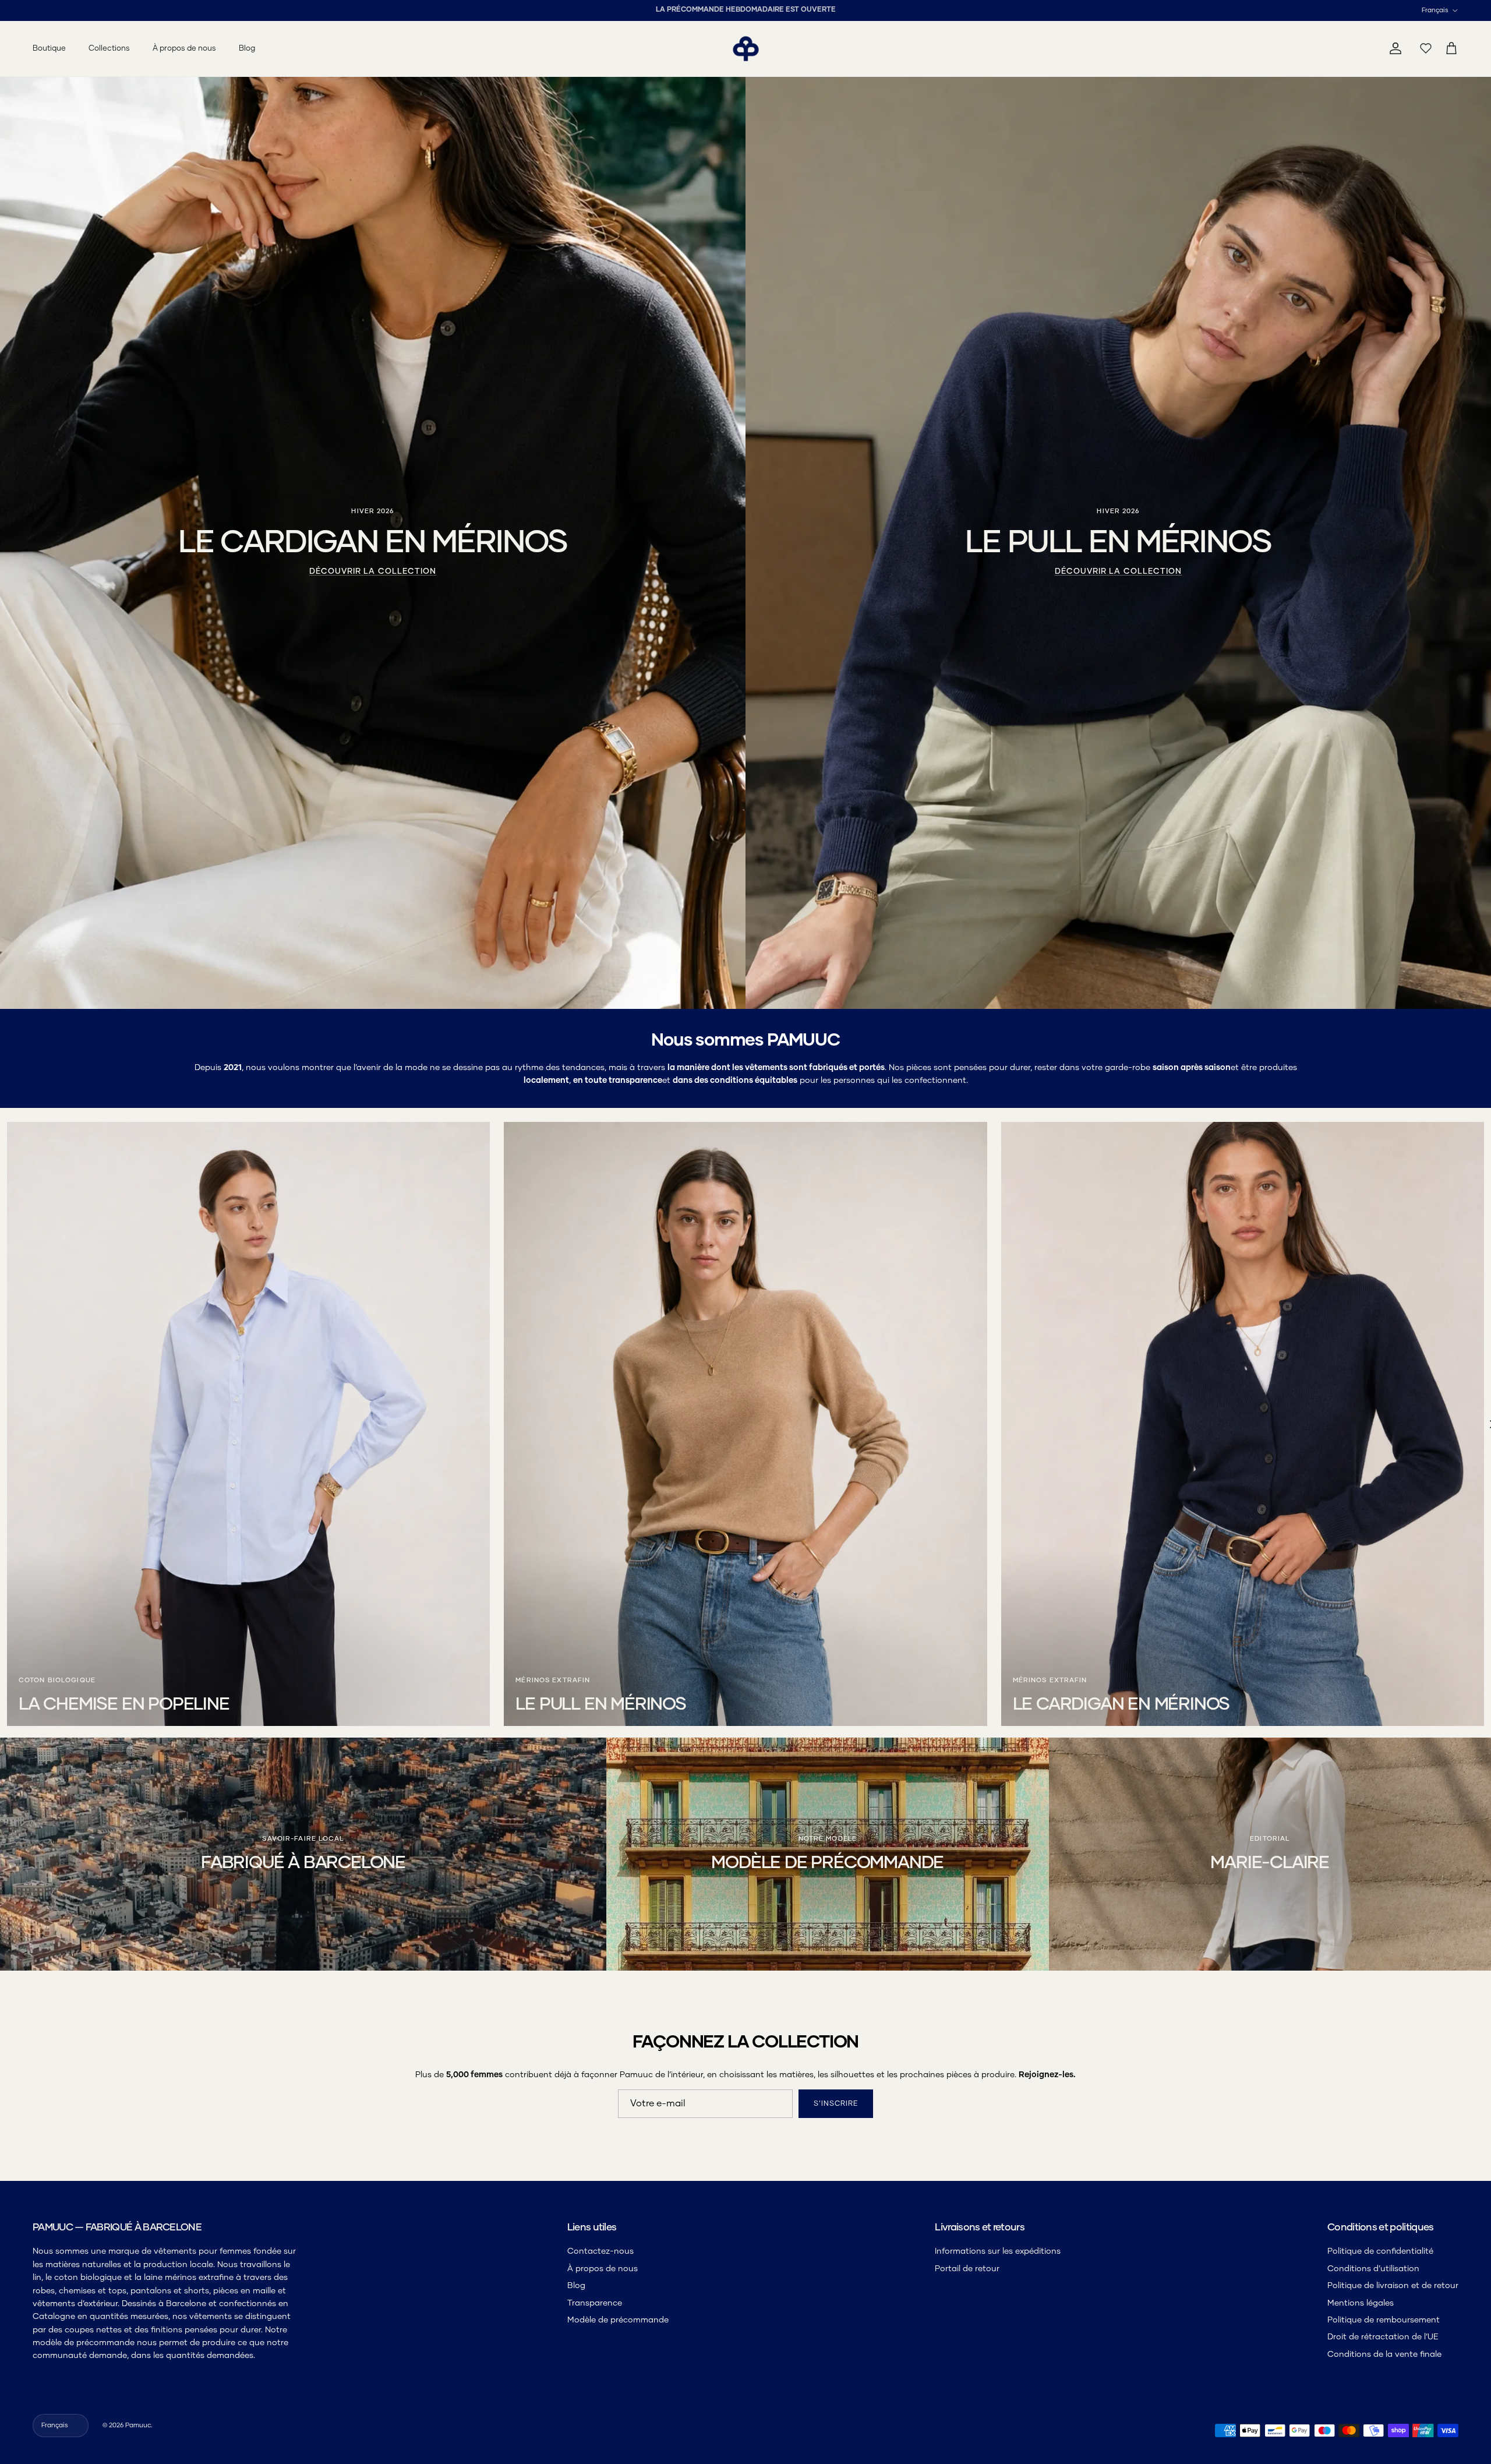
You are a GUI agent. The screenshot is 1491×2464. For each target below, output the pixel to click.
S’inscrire (597, 1290)
